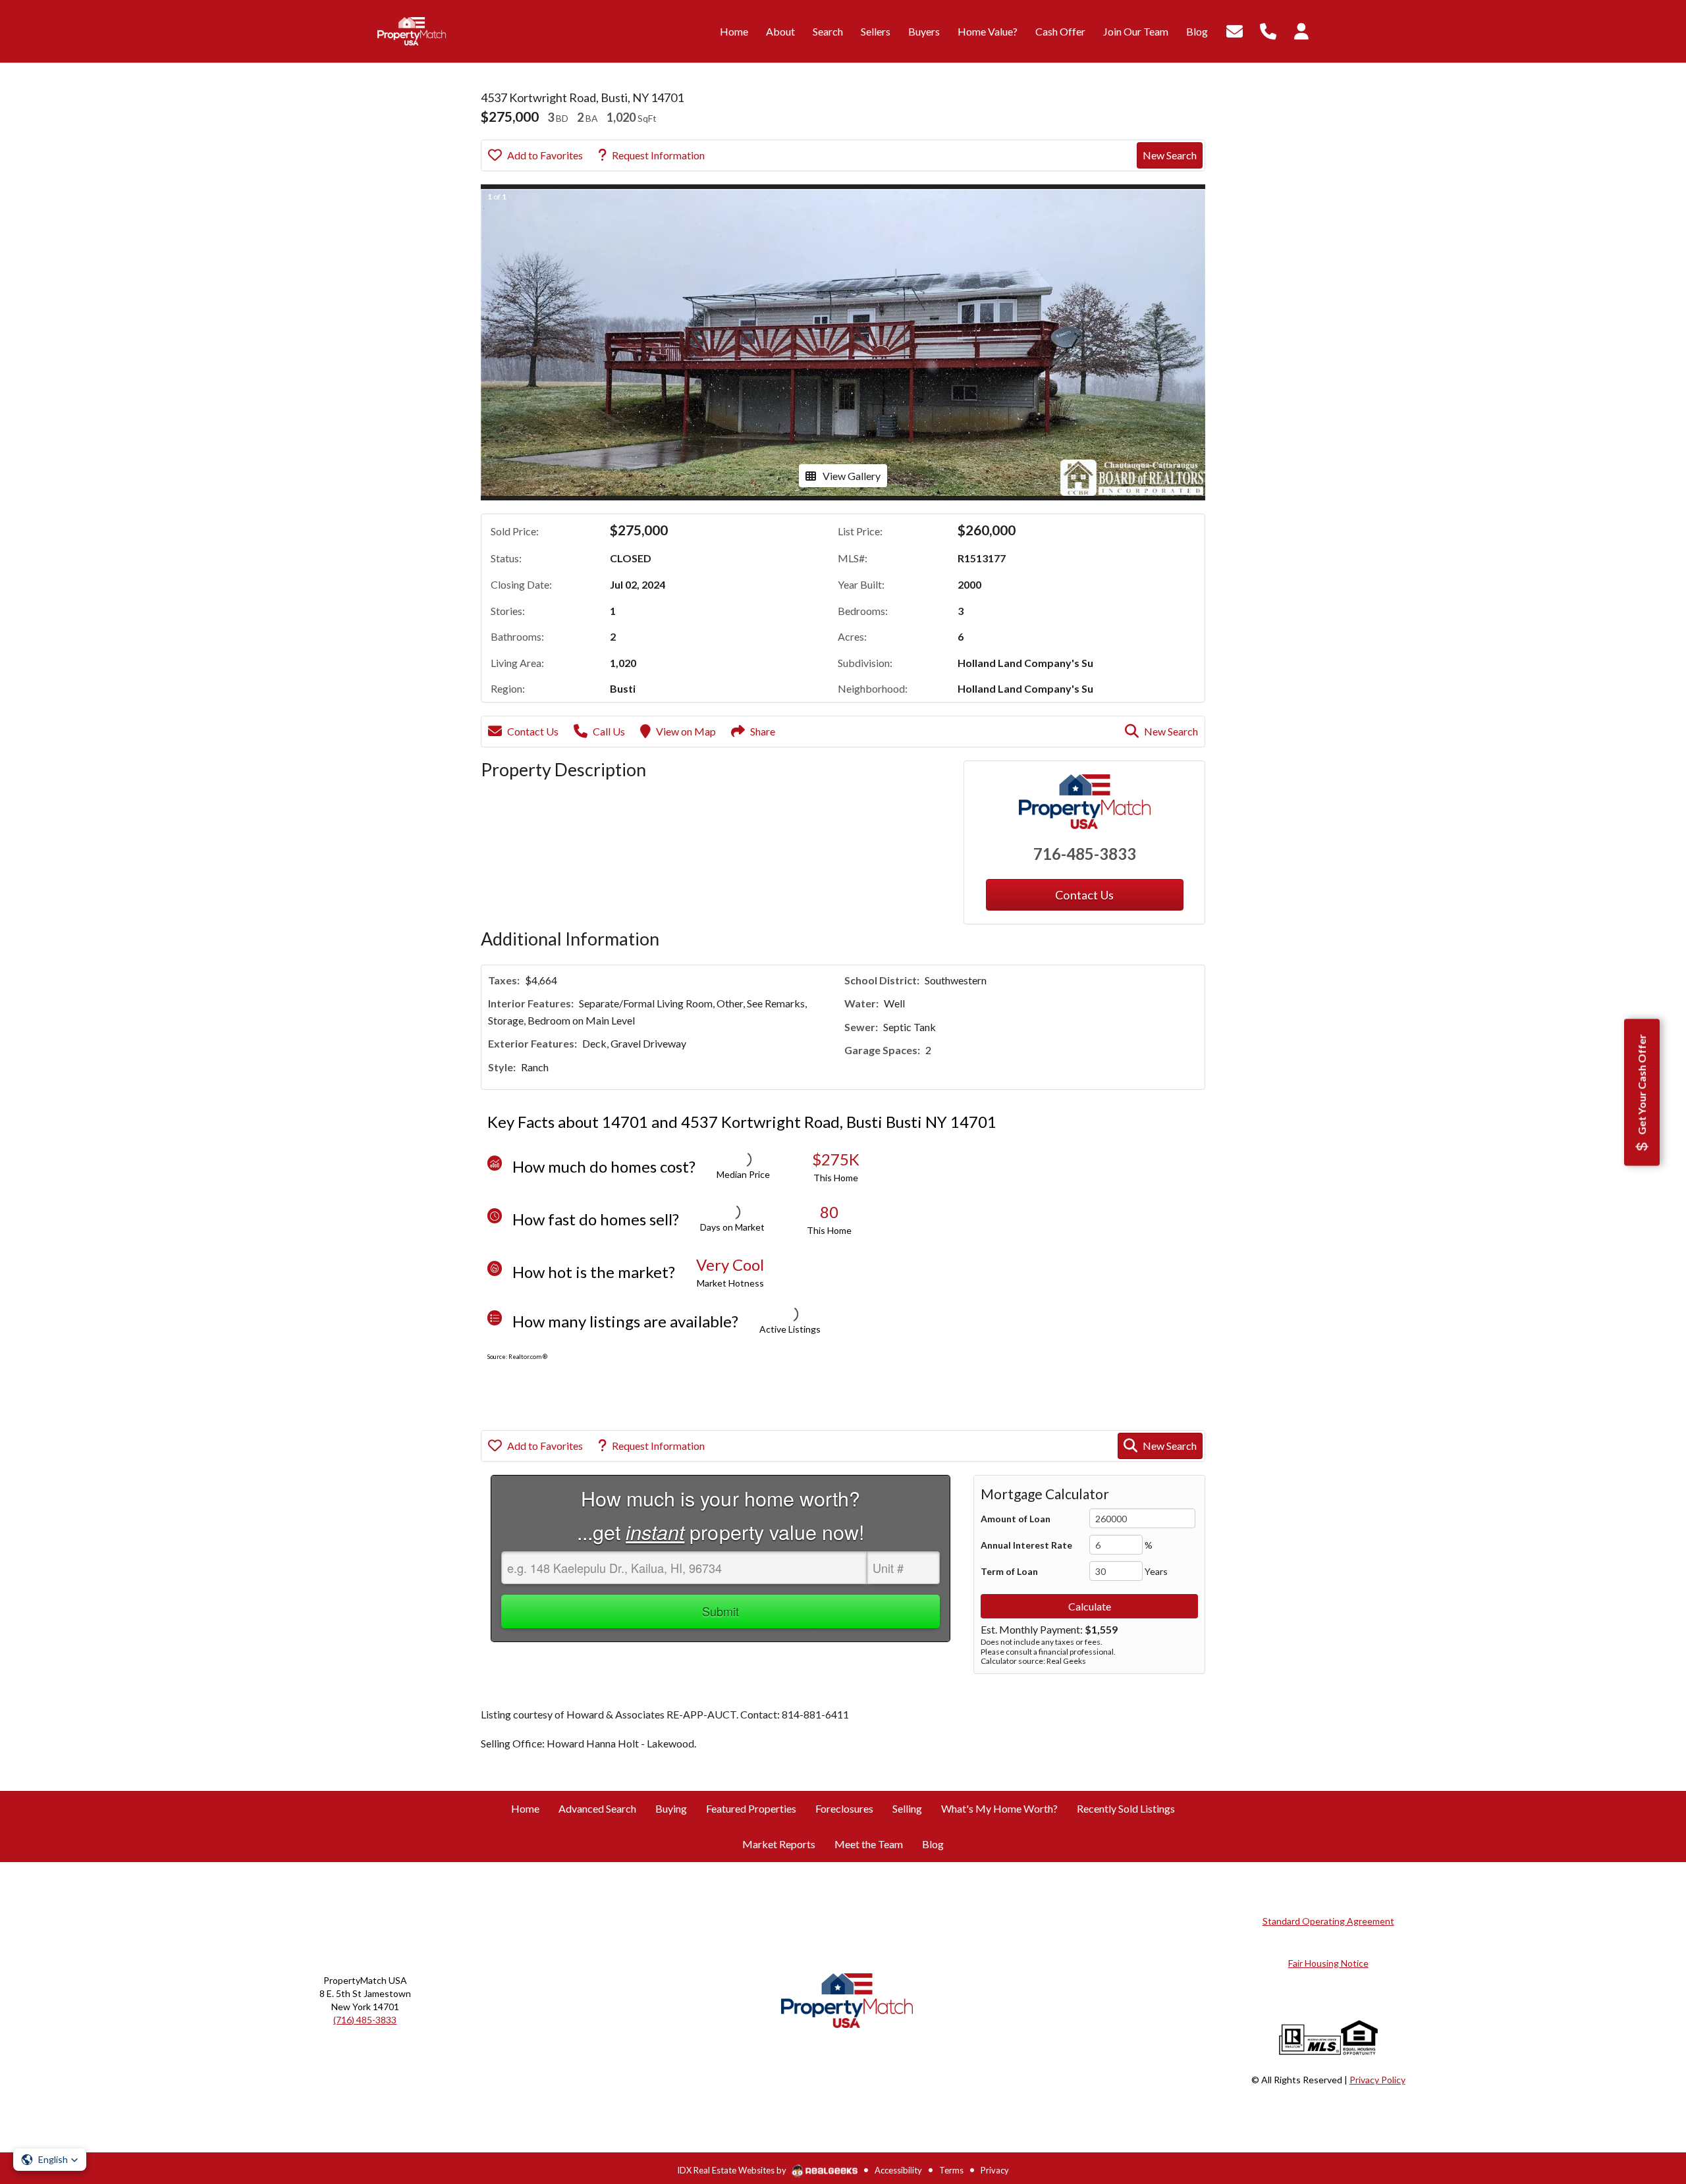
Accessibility (898, 2170)
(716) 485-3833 (365, 2020)
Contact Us (533, 731)
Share (763, 731)
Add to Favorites (545, 155)
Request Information (658, 155)
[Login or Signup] (1301, 30)
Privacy (995, 2170)
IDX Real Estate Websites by (733, 2170)
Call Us (609, 731)
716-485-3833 (1085, 854)
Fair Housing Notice (1328, 1963)
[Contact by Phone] (1268, 30)
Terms (951, 2170)
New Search (1170, 155)
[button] (50, 2160)
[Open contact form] (1235, 30)
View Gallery (852, 476)
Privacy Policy (1377, 2080)
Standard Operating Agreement (1328, 1921)
